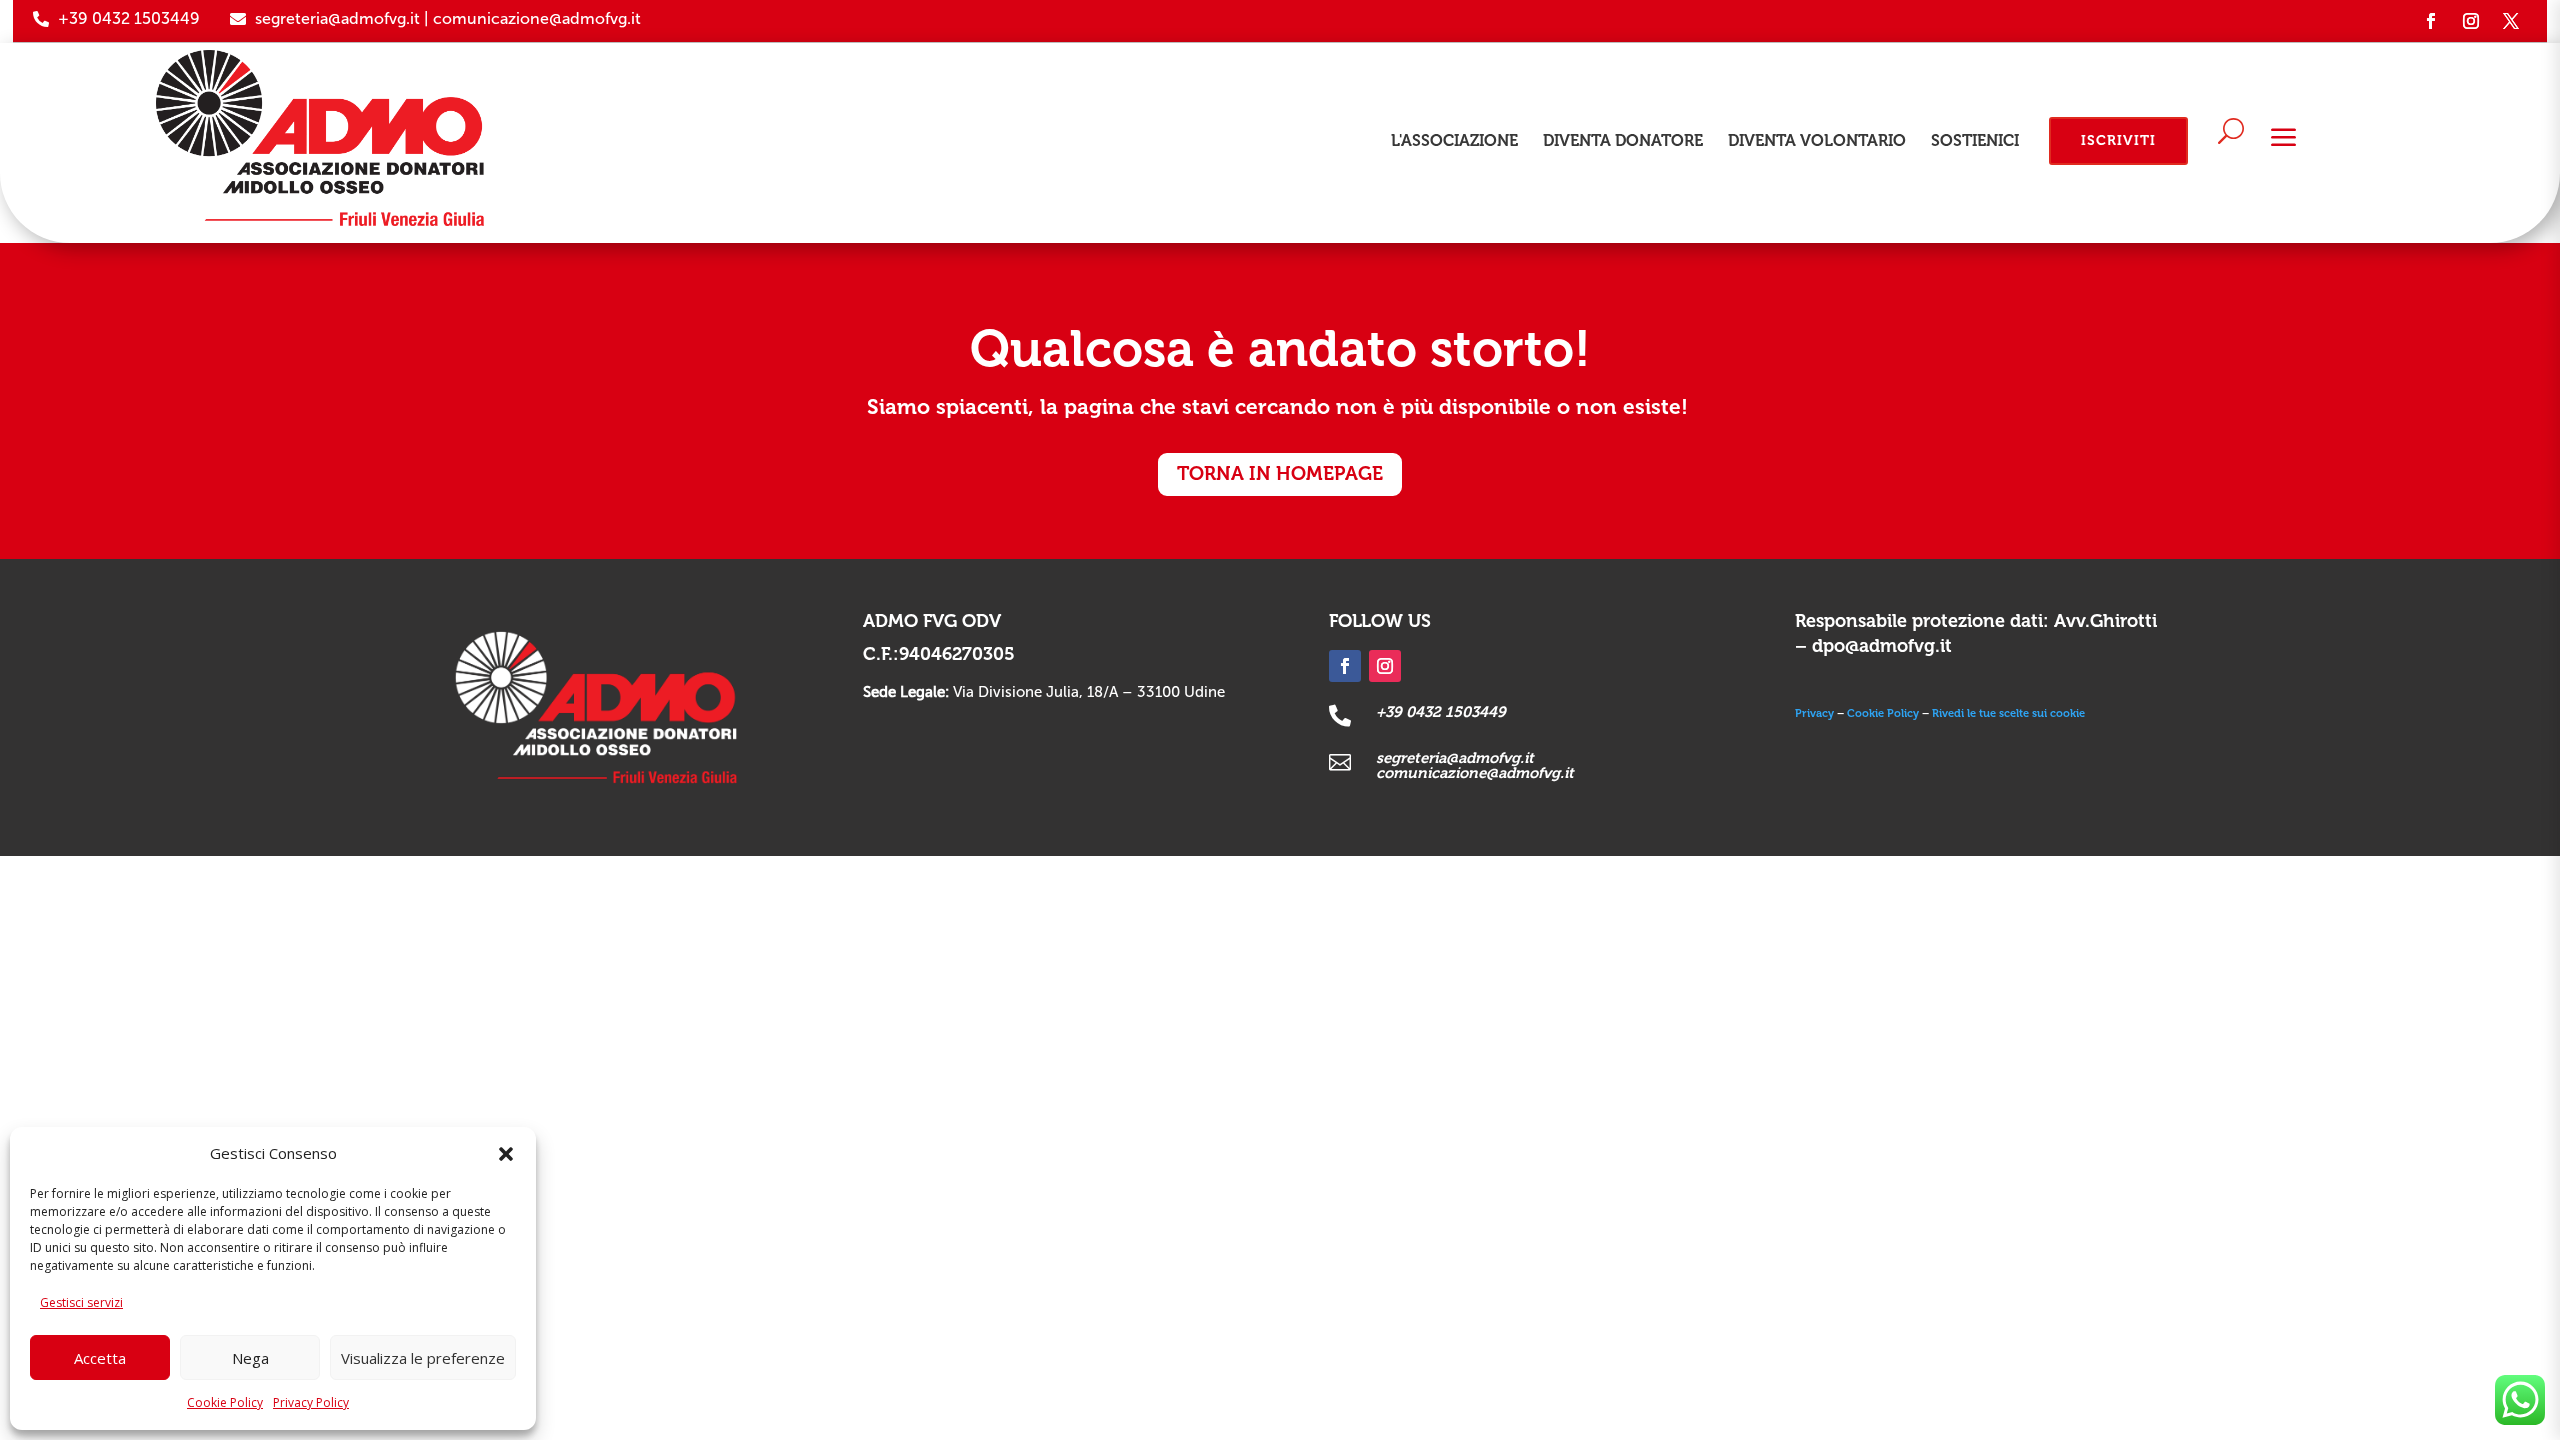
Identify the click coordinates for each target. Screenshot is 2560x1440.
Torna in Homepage (1280, 473)
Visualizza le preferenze (423, 1358)
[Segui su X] (2511, 21)
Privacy (1814, 713)
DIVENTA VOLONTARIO (1817, 140)
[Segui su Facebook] (2431, 21)
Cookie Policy (225, 1402)
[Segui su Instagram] (2471, 21)
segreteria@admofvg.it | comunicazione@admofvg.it (448, 18)
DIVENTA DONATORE (1623, 140)
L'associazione (1454, 140)
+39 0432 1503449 (129, 18)
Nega (250, 1358)
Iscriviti (2118, 140)
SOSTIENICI (1975, 140)
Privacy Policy (311, 1402)
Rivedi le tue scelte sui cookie (2008, 713)
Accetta (100, 1358)
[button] (506, 1154)
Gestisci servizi (81, 1302)
